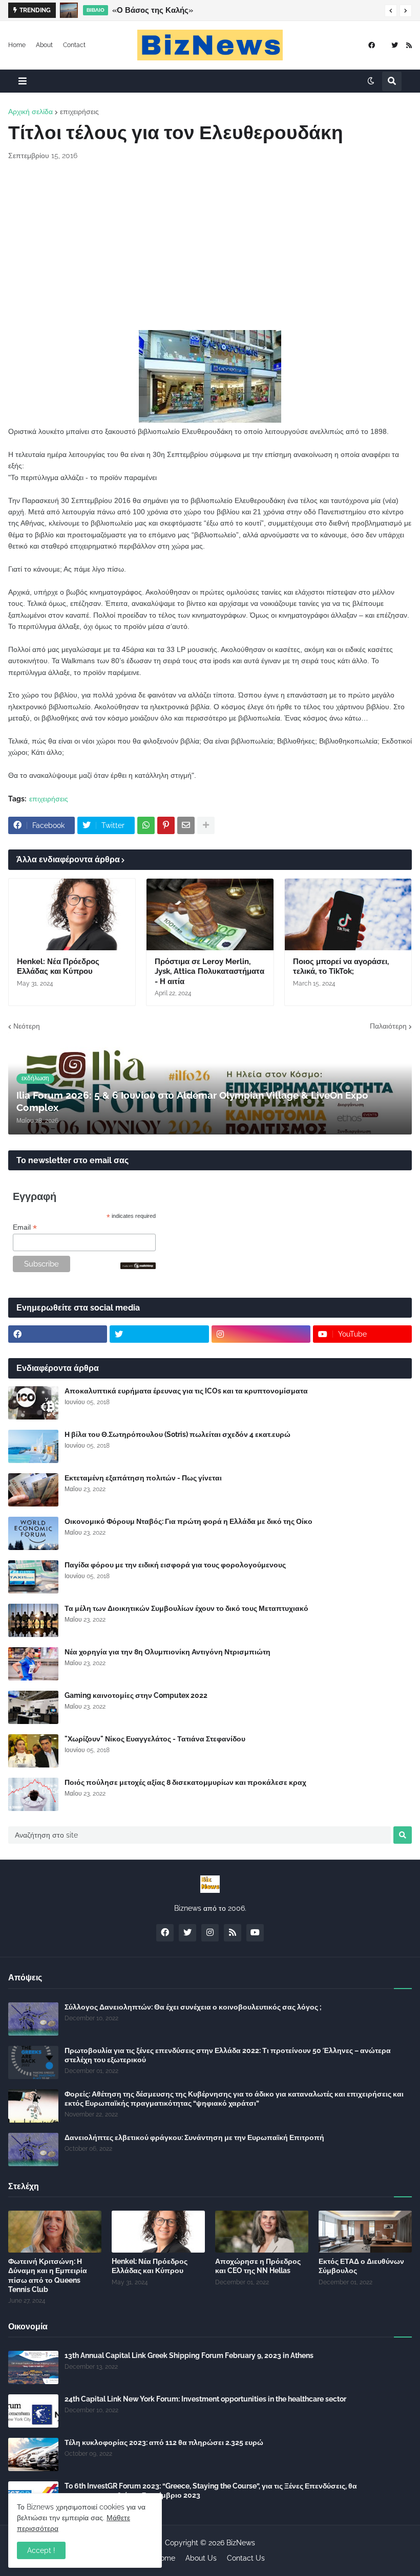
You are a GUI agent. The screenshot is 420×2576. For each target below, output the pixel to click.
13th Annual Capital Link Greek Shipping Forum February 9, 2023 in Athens (189, 2355)
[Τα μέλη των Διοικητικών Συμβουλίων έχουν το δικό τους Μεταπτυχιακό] (33, 1620)
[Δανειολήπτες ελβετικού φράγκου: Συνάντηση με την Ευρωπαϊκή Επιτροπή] (33, 2149)
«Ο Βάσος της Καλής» (153, 10)
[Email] (186, 825)
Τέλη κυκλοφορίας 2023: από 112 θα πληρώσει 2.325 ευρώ (164, 2442)
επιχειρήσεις (79, 112)
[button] (391, 11)
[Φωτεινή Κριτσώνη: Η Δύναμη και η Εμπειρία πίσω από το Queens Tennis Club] (55, 2232)
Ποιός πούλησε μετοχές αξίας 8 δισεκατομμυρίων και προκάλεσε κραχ (185, 1782)
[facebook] (372, 45)
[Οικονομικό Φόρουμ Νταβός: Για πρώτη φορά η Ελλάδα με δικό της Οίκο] (33, 1533)
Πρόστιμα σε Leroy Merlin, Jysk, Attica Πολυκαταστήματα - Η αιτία (209, 972)
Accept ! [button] (41, 2550)
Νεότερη (27, 1026)
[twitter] (395, 45)
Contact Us (246, 2558)
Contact (74, 45)
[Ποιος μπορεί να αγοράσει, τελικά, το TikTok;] (348, 914)
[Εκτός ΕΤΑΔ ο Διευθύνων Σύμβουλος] (365, 2232)
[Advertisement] (210, 246)
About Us (201, 2558)
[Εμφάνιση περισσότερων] (206, 825)
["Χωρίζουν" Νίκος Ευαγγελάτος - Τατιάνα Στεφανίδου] (33, 1751)
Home (17, 45)
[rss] (409, 45)
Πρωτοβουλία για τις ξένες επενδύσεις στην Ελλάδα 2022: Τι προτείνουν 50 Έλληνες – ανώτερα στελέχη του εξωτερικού (228, 2055)
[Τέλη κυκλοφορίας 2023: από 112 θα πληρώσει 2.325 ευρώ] (33, 2454)
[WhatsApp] (146, 825)
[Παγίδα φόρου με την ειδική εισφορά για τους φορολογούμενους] (33, 1577)
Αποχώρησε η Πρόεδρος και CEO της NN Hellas (258, 2266)
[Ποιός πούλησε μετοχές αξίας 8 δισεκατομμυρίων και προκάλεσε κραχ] (33, 1794)
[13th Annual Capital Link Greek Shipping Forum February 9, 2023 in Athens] (33, 2367)
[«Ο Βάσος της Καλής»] (69, 10)
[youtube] (255, 1933)
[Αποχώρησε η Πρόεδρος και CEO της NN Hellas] (262, 2232)
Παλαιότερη (388, 1026)
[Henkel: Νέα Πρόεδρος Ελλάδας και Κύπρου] (72, 914)
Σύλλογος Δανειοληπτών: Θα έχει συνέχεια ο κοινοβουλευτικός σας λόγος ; (193, 2007)
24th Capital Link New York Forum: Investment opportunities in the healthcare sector (205, 2399)
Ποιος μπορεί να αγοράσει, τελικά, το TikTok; (341, 967)
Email (25, 1227)
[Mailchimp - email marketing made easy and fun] (138, 1267)
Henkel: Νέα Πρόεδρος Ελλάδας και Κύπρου (58, 967)
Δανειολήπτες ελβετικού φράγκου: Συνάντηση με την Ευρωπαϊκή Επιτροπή (194, 2137)
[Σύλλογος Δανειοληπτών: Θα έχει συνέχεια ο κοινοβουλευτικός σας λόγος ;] (33, 2019)
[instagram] (261, 1334)
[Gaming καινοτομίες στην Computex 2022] (33, 1707)
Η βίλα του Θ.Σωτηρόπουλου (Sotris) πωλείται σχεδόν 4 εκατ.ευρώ (177, 1434)
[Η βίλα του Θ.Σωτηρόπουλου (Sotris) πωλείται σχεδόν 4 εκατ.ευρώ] (33, 1446)
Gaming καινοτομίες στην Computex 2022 (136, 1695)
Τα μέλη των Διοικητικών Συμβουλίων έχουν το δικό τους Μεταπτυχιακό (186, 1608)
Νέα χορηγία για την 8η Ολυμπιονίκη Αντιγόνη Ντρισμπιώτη (167, 1652)
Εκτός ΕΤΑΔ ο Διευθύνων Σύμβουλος (361, 2266)
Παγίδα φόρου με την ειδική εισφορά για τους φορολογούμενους (175, 1565)
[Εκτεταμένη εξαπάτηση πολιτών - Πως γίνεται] (33, 1490)
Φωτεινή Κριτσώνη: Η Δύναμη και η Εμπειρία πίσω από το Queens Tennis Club (48, 2275)
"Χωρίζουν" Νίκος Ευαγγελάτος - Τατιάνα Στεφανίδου (155, 1739)
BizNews (241, 2543)
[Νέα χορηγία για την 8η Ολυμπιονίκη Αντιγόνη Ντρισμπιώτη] (33, 1664)
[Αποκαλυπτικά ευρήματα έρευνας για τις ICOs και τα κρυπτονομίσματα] (33, 1403)
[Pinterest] (166, 825)
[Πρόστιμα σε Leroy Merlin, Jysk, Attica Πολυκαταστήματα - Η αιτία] (210, 914)
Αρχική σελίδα (30, 112)
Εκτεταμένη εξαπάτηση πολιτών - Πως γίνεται (143, 1478)
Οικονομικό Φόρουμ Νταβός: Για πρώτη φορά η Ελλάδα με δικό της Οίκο (188, 1521)
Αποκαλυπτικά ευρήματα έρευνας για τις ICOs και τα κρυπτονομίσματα (186, 1391)
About (44, 45)
